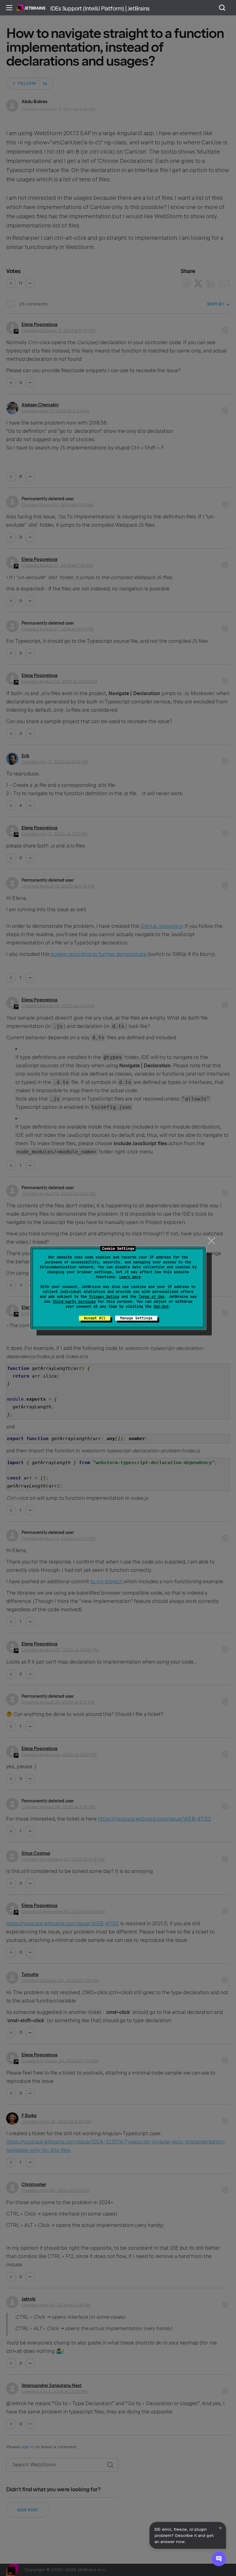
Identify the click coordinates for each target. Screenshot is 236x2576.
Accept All (95, 1318)
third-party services (74, 1302)
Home (31, 8)
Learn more (130, 1277)
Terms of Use (151, 1297)
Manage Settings (136, 1318)
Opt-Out (161, 1306)
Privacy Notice (104, 1297)
